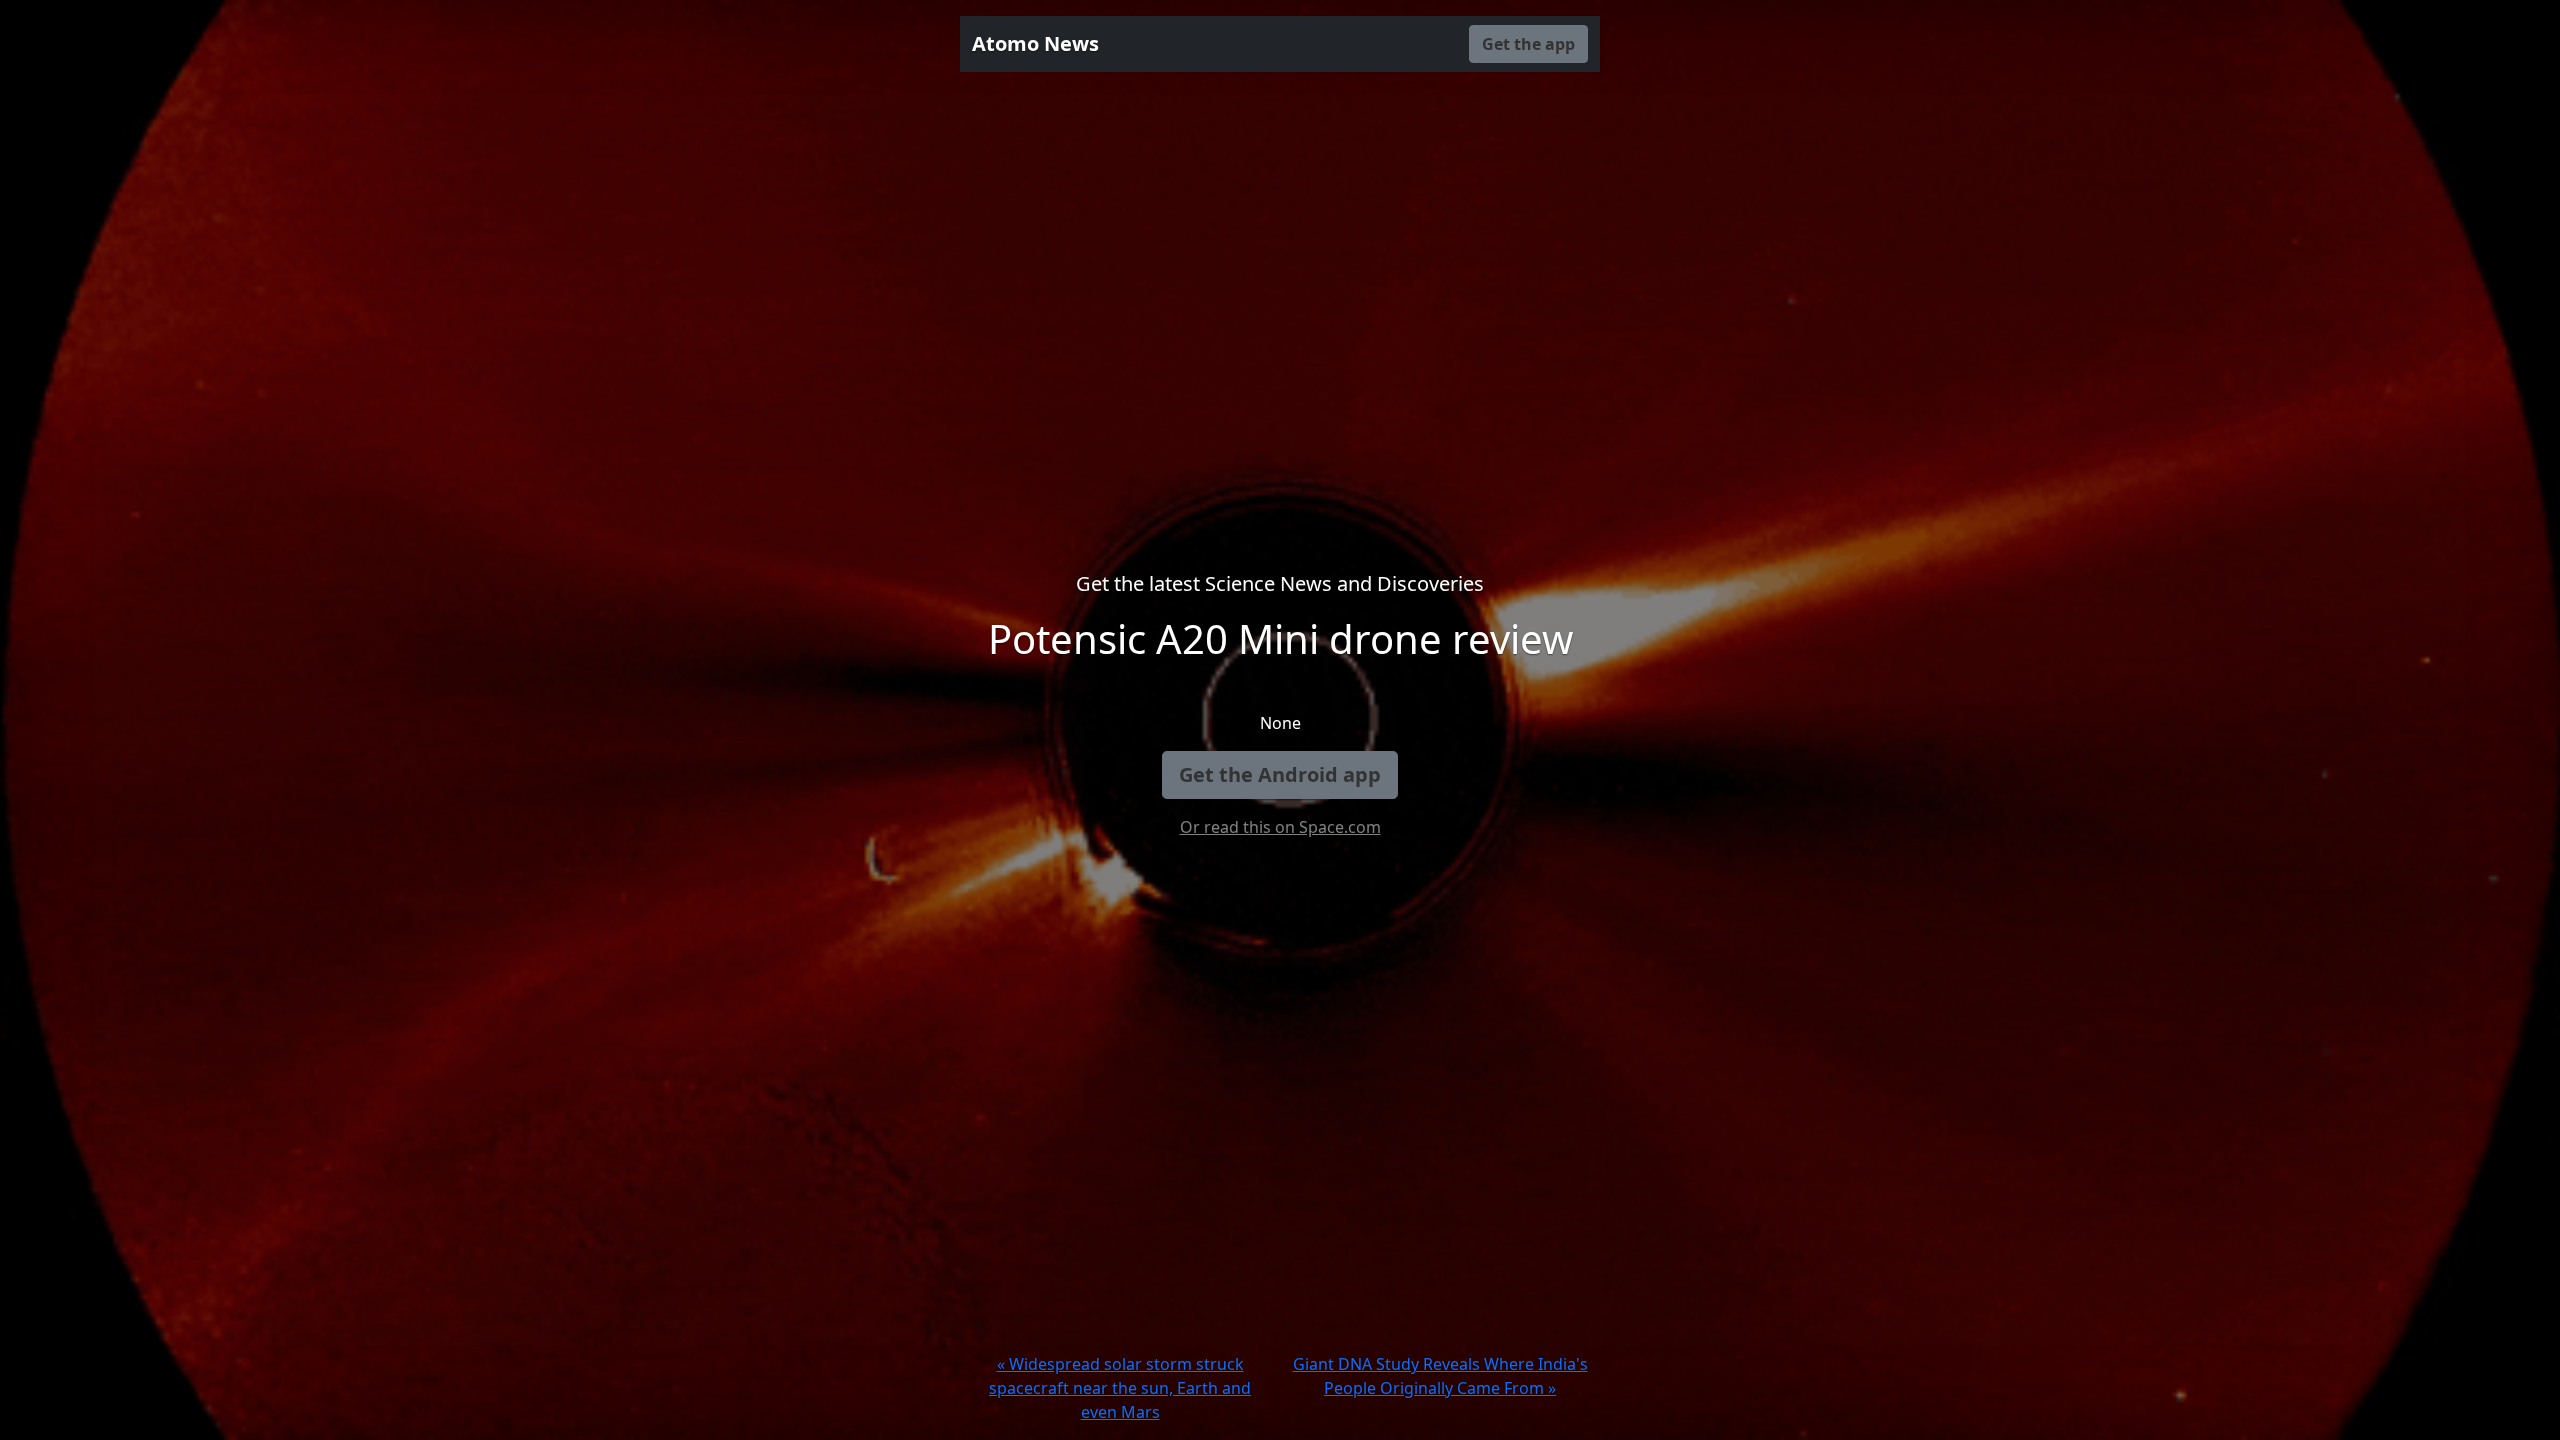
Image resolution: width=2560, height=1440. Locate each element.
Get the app (1528, 44)
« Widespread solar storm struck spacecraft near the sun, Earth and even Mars (1120, 1388)
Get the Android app (1280, 774)
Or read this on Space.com (1280, 827)
